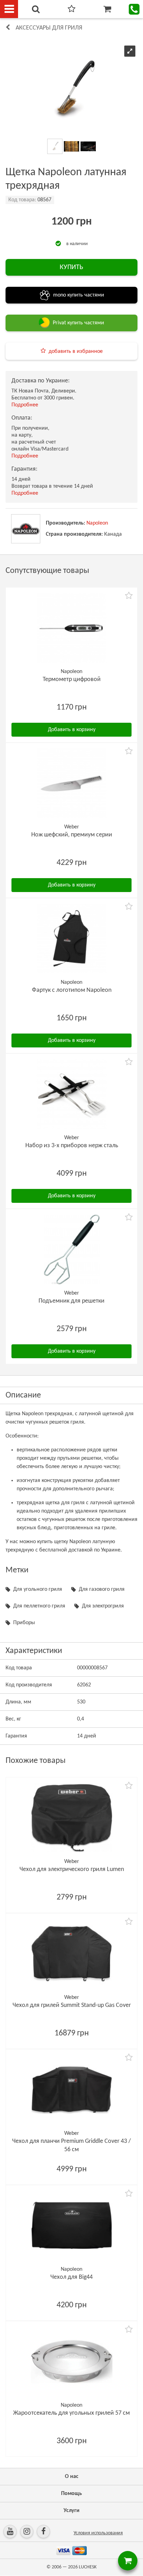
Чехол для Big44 (71, 2277)
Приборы (24, 1623)
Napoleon (97, 523)
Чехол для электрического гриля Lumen (72, 1869)
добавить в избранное (76, 351)
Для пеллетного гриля (39, 1606)
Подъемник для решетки (71, 1301)
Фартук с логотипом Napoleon (72, 990)
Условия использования (98, 2533)
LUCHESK (88, 2567)
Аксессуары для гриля (49, 28)
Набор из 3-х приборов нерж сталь (72, 1146)
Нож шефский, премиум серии (72, 835)
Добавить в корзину (72, 730)
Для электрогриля (103, 1606)
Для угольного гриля (38, 1589)
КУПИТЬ (71, 267)
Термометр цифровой (72, 679)
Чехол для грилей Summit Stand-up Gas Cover (72, 2005)
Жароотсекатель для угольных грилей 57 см (71, 2413)
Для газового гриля (102, 1589)
